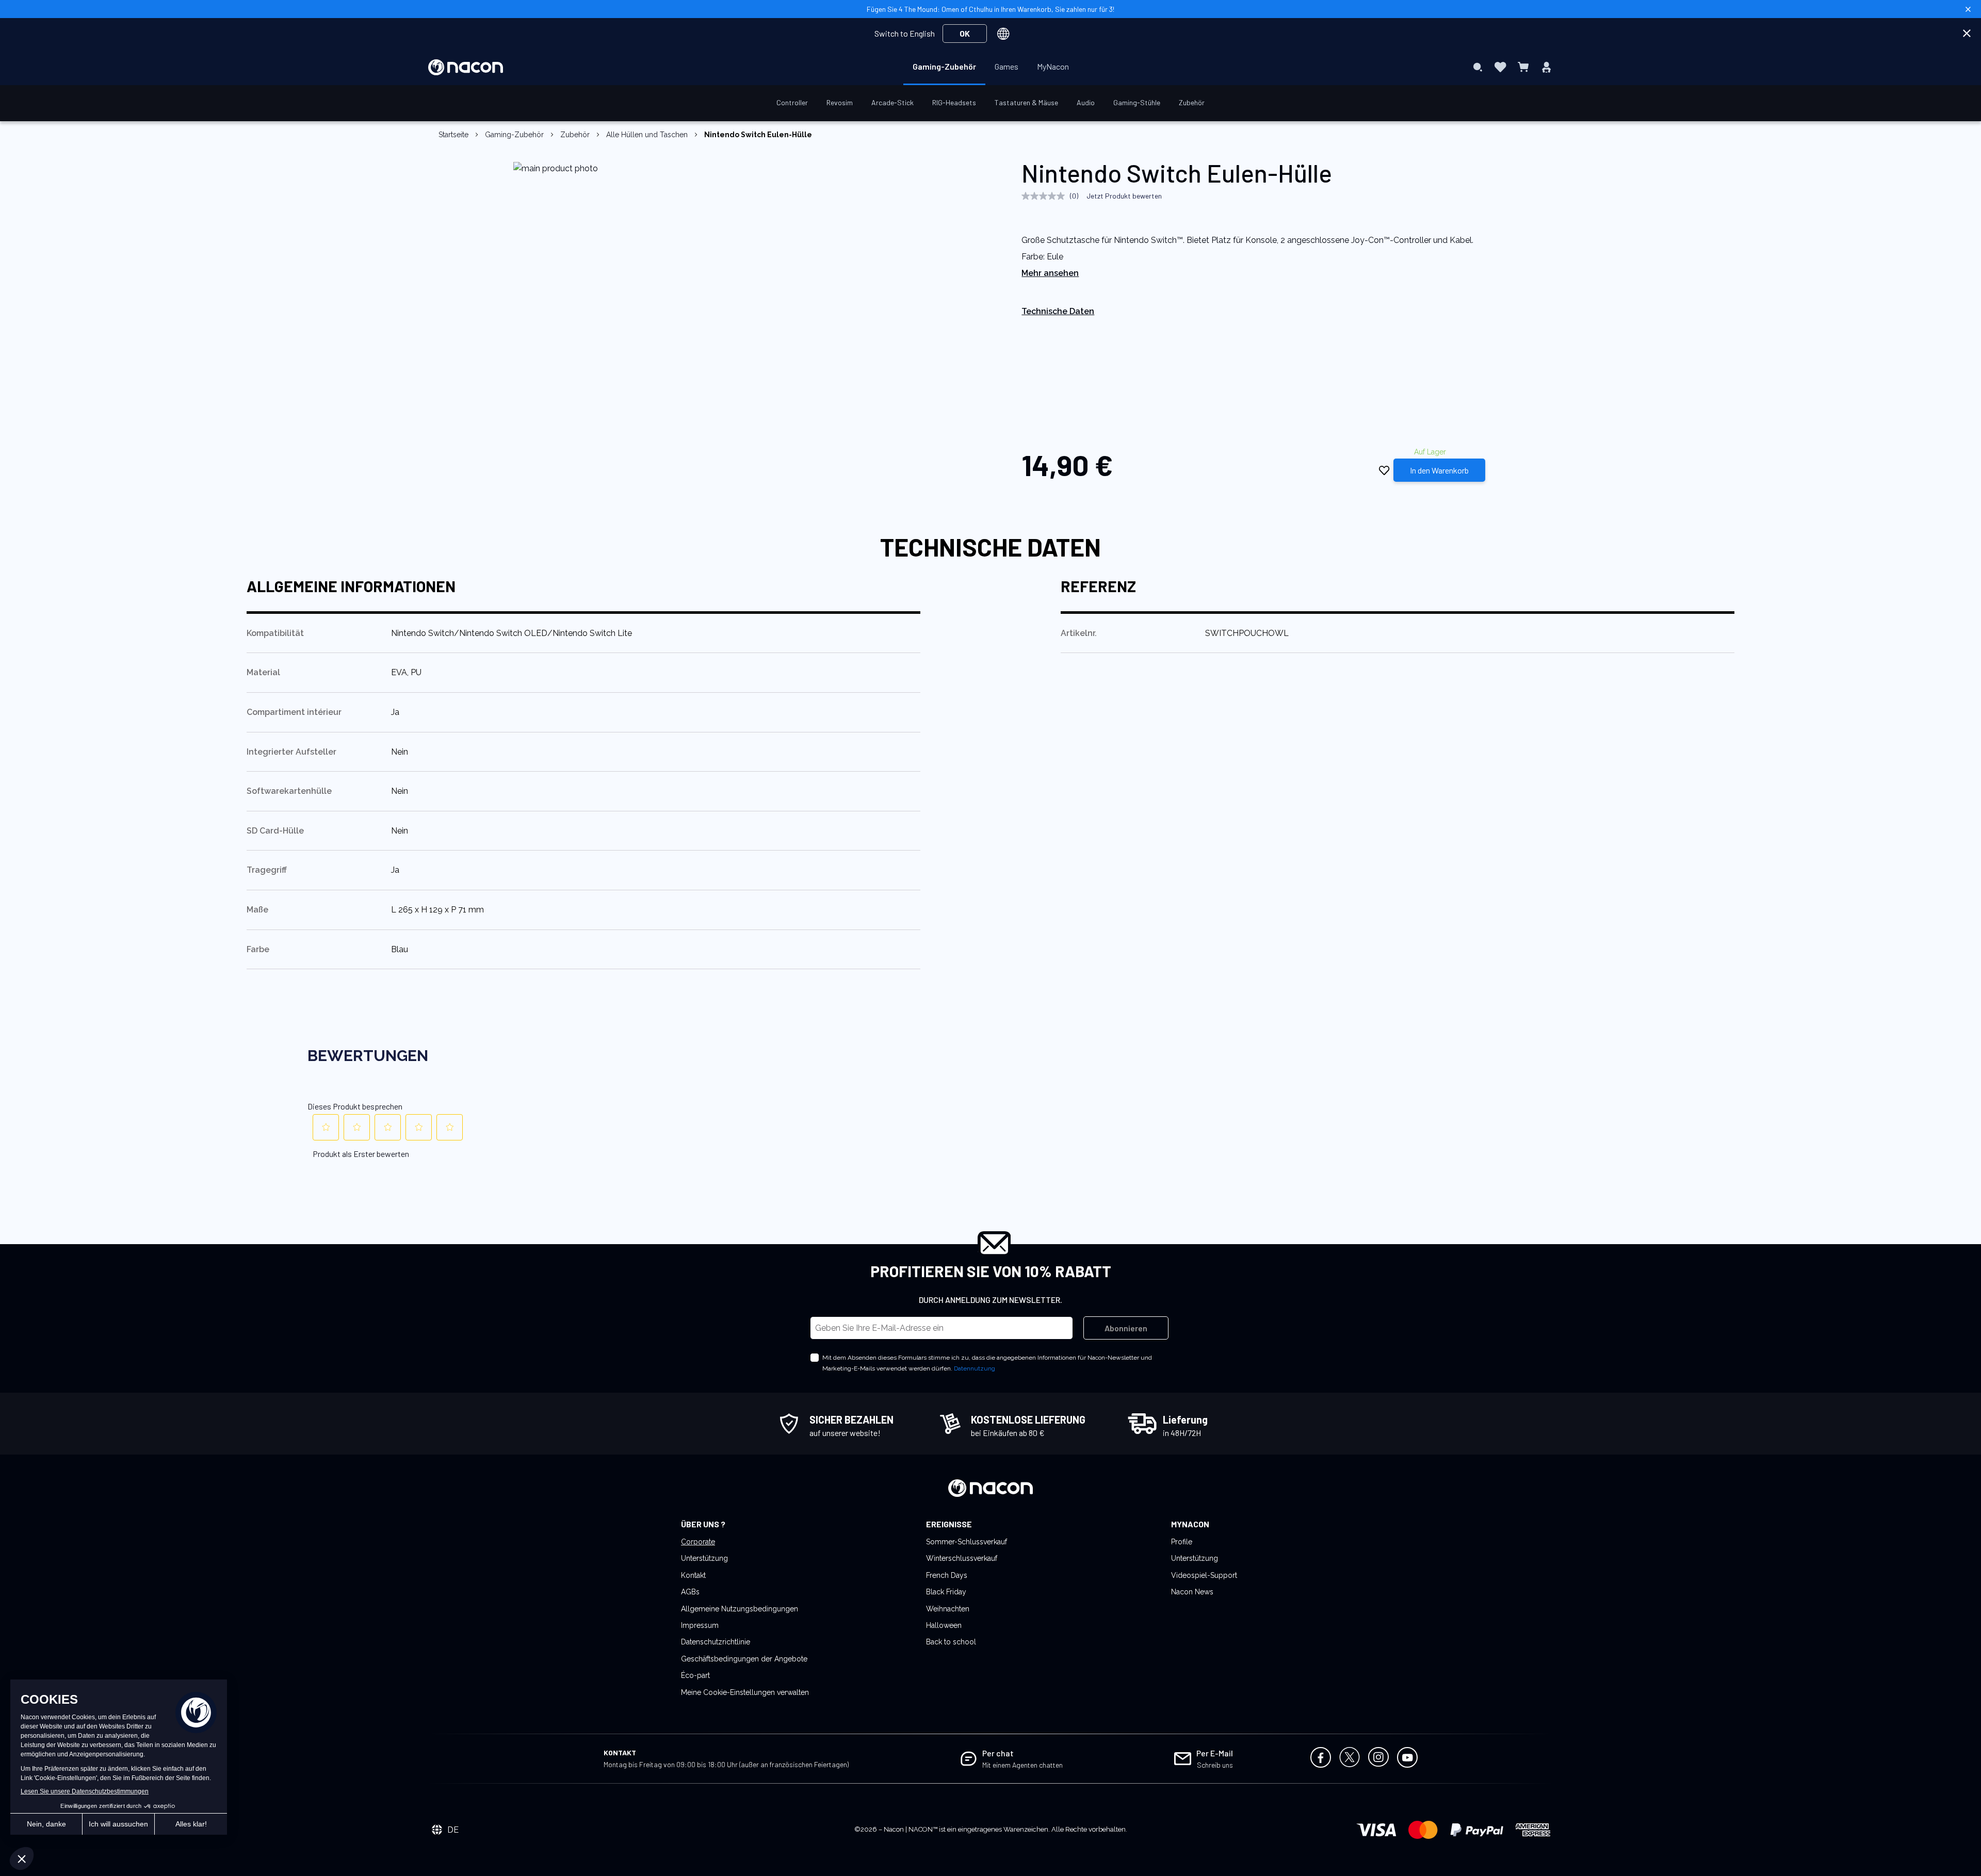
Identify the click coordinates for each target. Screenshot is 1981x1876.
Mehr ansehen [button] (1050, 273)
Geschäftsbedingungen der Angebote (744, 1659)
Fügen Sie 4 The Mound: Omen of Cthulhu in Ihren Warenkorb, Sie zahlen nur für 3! (990, 9)
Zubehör (575, 135)
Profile (1182, 1542)
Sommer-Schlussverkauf (967, 1542)
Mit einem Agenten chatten (1022, 1765)
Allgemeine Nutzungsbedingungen (740, 1609)
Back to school (951, 1642)
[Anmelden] (1546, 67)
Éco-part (695, 1675)
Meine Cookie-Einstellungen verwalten (745, 1692)
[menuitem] (944, 67)
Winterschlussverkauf (962, 1558)
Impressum (700, 1625)
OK (965, 33)
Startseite (453, 135)
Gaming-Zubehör (514, 135)
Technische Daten (1058, 311)
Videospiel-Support (1204, 1575)
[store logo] (466, 67)
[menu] (991, 67)
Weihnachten (948, 1609)
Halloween (944, 1625)
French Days (947, 1575)
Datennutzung (975, 1368)
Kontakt (693, 1575)
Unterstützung (704, 1558)
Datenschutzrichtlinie (716, 1642)
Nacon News (1192, 1592)
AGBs (690, 1592)
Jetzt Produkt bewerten (1124, 196)
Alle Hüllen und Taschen (647, 135)
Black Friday (946, 1592)
